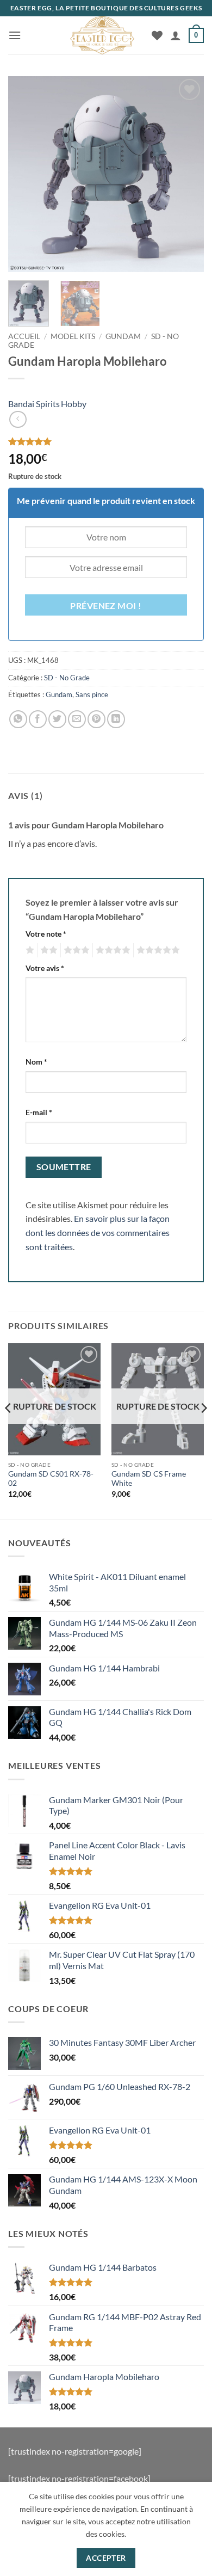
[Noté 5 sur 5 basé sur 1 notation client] (106, 441)
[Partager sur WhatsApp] (18, 719)
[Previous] (26, 174)
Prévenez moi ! (106, 606)
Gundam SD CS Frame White (149, 1479)
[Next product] (18, 419)
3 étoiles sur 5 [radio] (75, 950)
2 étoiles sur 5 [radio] (47, 950)
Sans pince (92, 694)
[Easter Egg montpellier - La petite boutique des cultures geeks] (102, 35)
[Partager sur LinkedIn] (116, 719)
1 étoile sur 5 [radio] (29, 950)
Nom (36, 1062)
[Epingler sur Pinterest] (96, 719)
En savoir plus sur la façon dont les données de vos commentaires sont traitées (98, 1232)
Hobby (74, 404)
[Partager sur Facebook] (38, 719)
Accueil (24, 336)
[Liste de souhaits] (157, 35)
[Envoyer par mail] (77, 719)
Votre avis (45, 968)
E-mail (39, 1112)
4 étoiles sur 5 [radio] (111, 950)
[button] (15, 35)
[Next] (186, 174)
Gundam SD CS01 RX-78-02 (51, 1479)
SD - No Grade (67, 678)
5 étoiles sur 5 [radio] (157, 950)
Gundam (123, 336)
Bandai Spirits (34, 404)
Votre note (46, 934)
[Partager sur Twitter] (57, 719)
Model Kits (73, 336)
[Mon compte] (176, 35)
